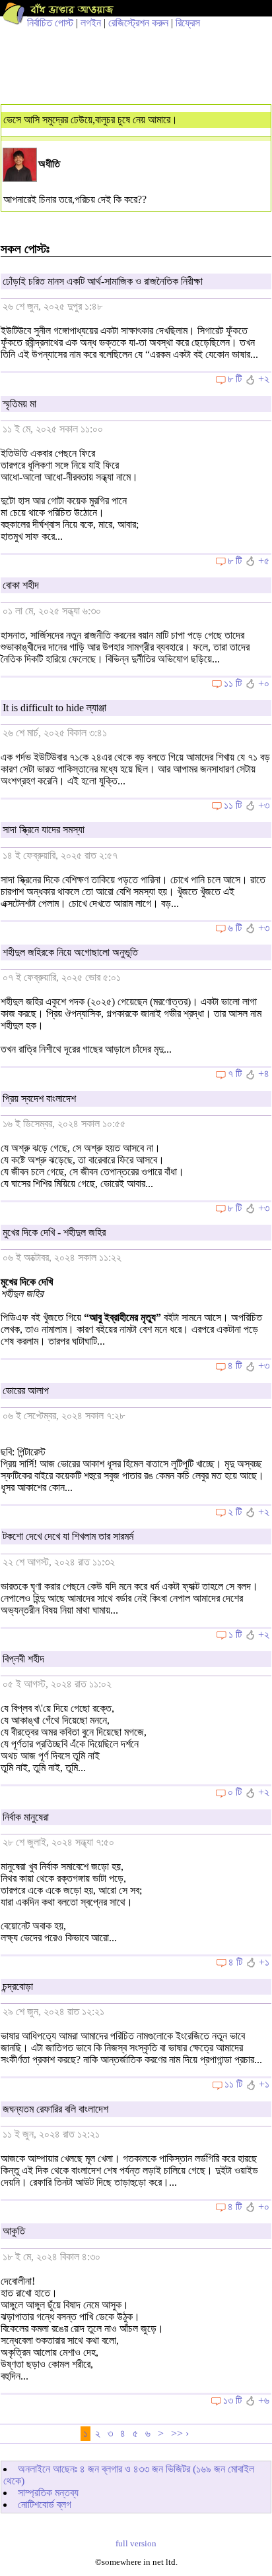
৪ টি (235, 1365)
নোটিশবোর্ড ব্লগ (45, 2504)
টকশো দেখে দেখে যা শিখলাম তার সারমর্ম (68, 1536)
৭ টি (235, 1073)
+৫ (264, 561)
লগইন (91, 23)
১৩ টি (232, 2400)
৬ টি (235, 928)
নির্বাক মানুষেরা (26, 1817)
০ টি (235, 1792)
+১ (264, 1962)
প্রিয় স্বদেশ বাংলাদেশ (39, 1098)
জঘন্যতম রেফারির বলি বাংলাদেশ (55, 2109)
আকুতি (14, 2231)
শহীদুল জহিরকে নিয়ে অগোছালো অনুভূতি (70, 952)
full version (136, 2544)
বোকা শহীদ (21, 585)
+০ (264, 683)
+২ (264, 379)
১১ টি (233, 683)
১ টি (235, 1634)
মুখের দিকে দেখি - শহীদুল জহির (54, 1232)
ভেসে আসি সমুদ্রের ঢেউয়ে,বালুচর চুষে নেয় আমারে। (90, 120)
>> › (180, 2433)
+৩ (264, 805)
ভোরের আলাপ (26, 1390)
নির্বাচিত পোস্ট (50, 23)
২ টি (235, 1512)
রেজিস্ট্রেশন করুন (138, 23)
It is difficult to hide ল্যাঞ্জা (54, 708)
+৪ (264, 1073)
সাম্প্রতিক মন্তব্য (48, 2493)
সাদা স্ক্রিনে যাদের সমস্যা (44, 830)
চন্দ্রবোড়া (18, 1986)
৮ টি (235, 379)
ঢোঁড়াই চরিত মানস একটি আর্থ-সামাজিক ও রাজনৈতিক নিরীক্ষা (103, 281)
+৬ (264, 2400)
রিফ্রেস (188, 23)
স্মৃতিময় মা (19, 404)
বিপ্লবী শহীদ (23, 1659)
